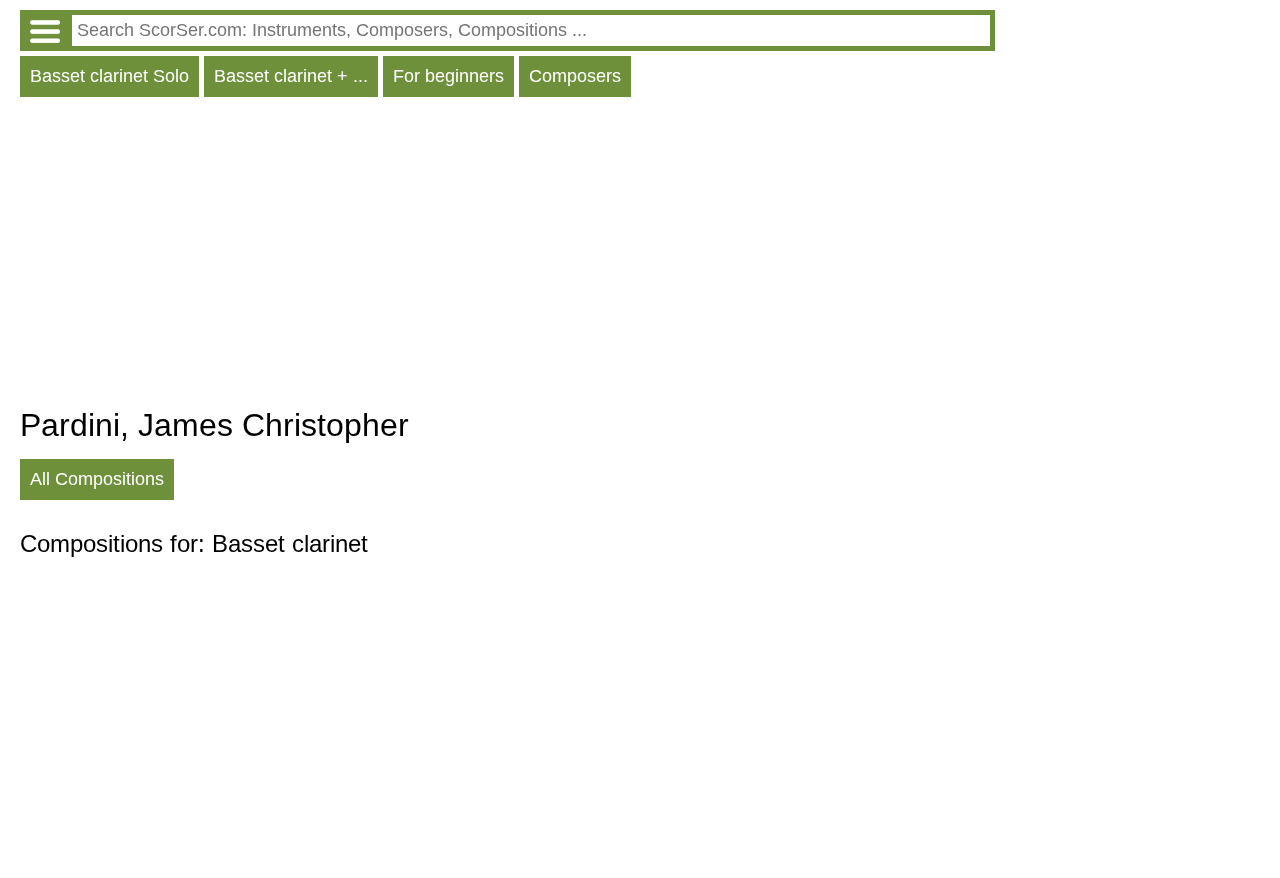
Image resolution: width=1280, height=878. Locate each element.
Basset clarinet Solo (109, 76)
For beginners (448, 76)
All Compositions (97, 479)
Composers (575, 76)
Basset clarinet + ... (291, 76)
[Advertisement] (507, 257)
